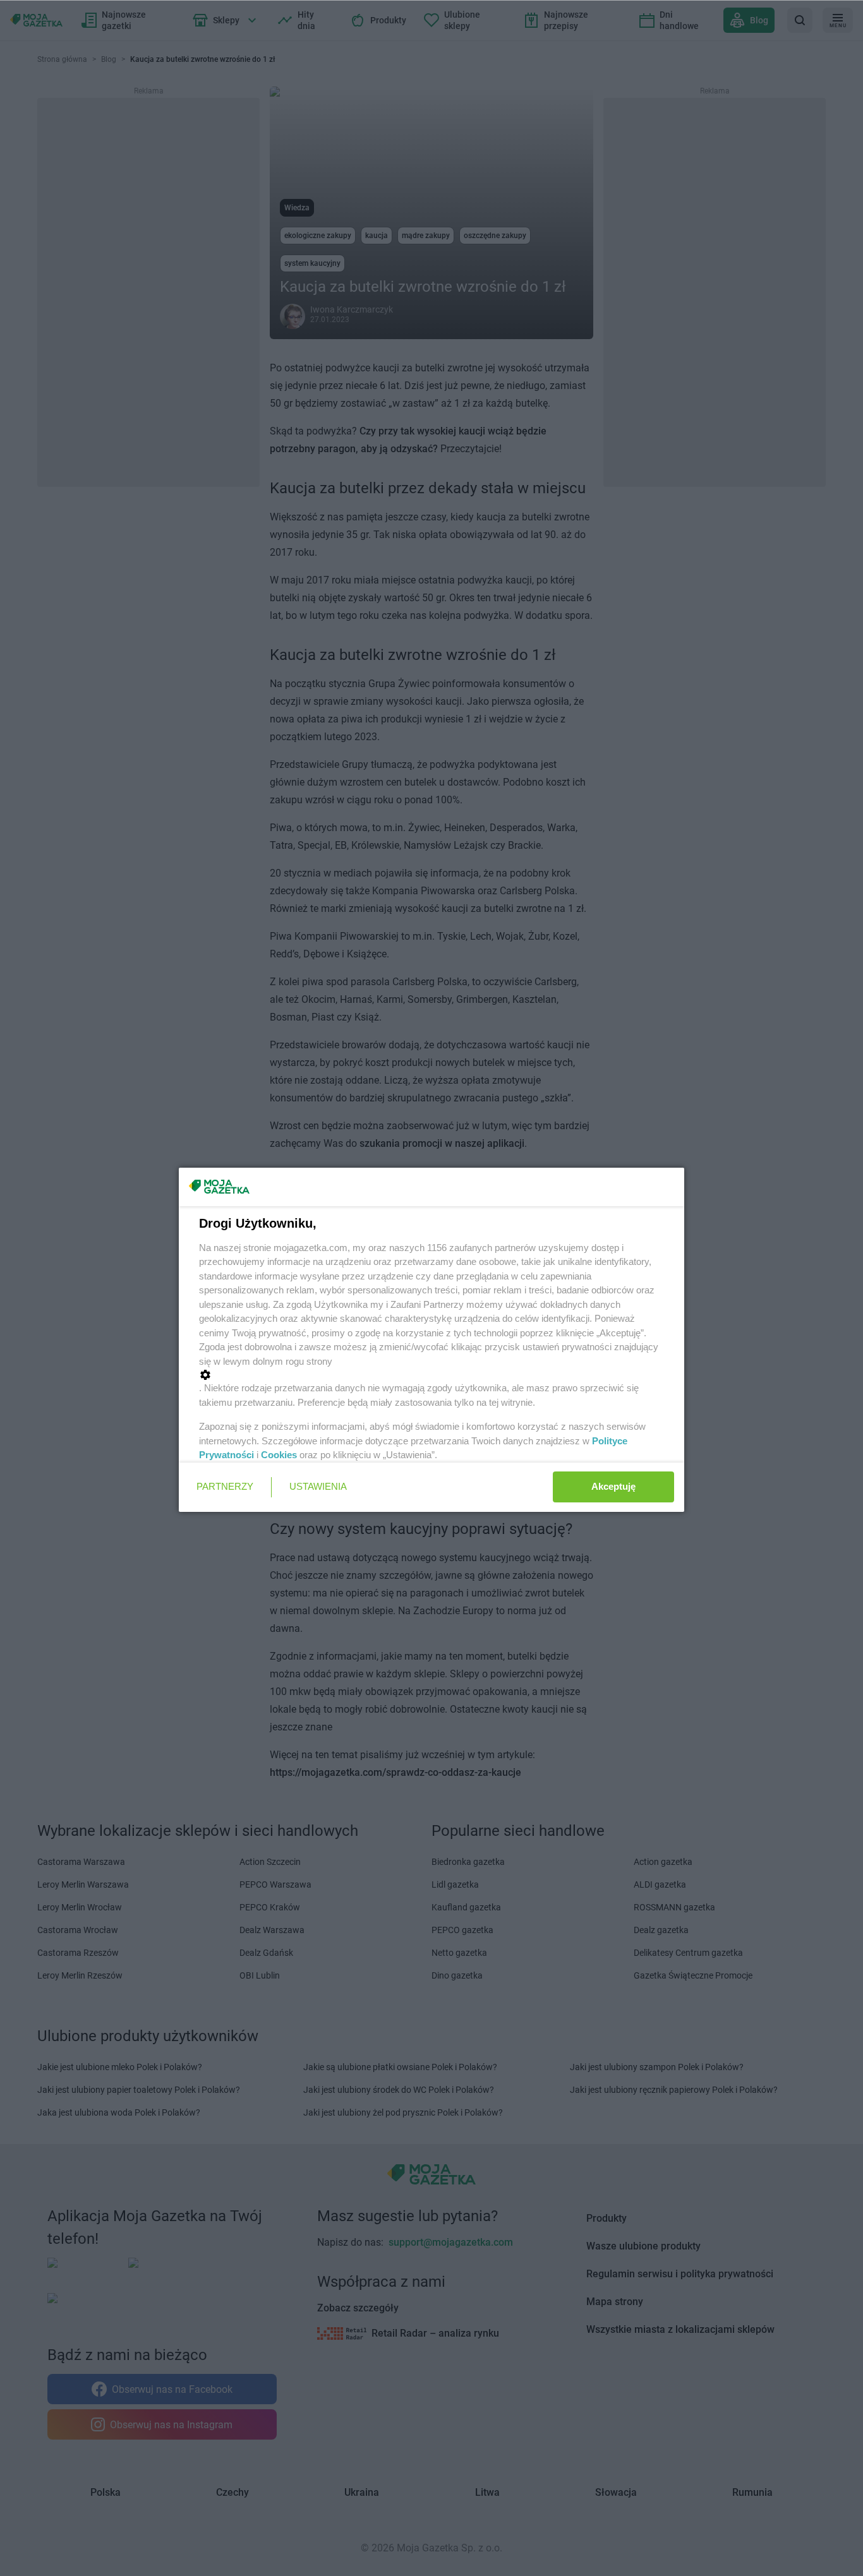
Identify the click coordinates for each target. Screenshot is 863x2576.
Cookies (279, 1455)
